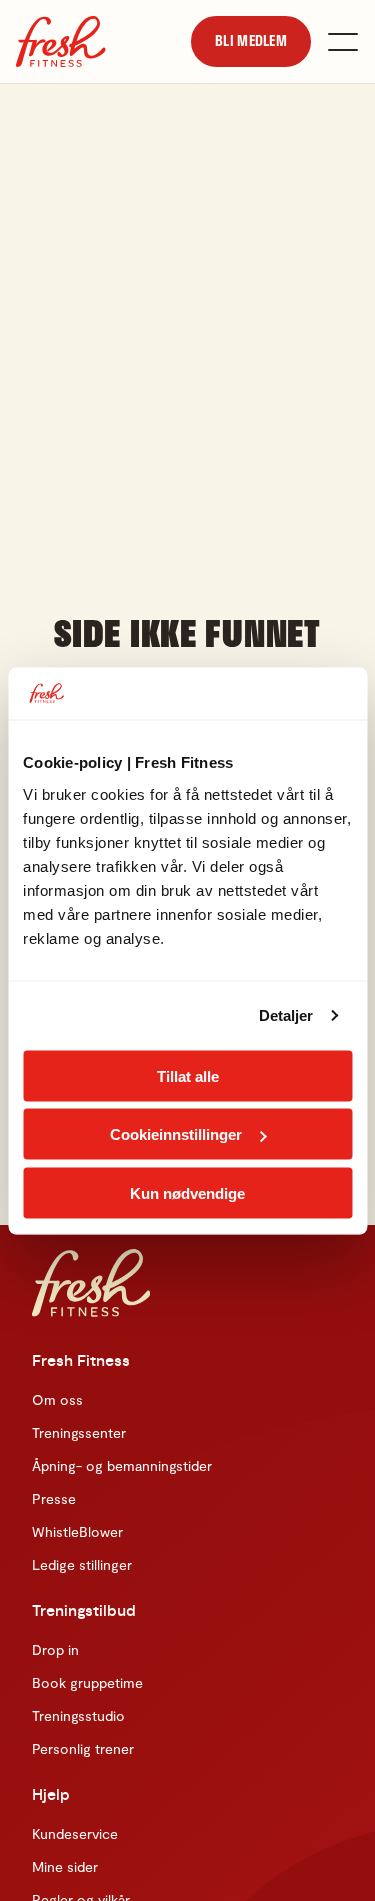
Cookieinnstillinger (176, 1134)
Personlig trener (83, 1748)
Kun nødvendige (187, 1192)
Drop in (55, 1649)
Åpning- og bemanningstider (122, 1465)
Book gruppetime (87, 1682)
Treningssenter (79, 1432)
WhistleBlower (77, 1531)
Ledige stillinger (82, 1564)
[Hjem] (61, 41)
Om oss (57, 1399)
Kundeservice (75, 1833)
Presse (54, 1498)
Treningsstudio (78, 1715)
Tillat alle (188, 1075)
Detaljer (286, 1015)
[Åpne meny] (343, 42)
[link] (251, 41)
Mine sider (65, 1866)
